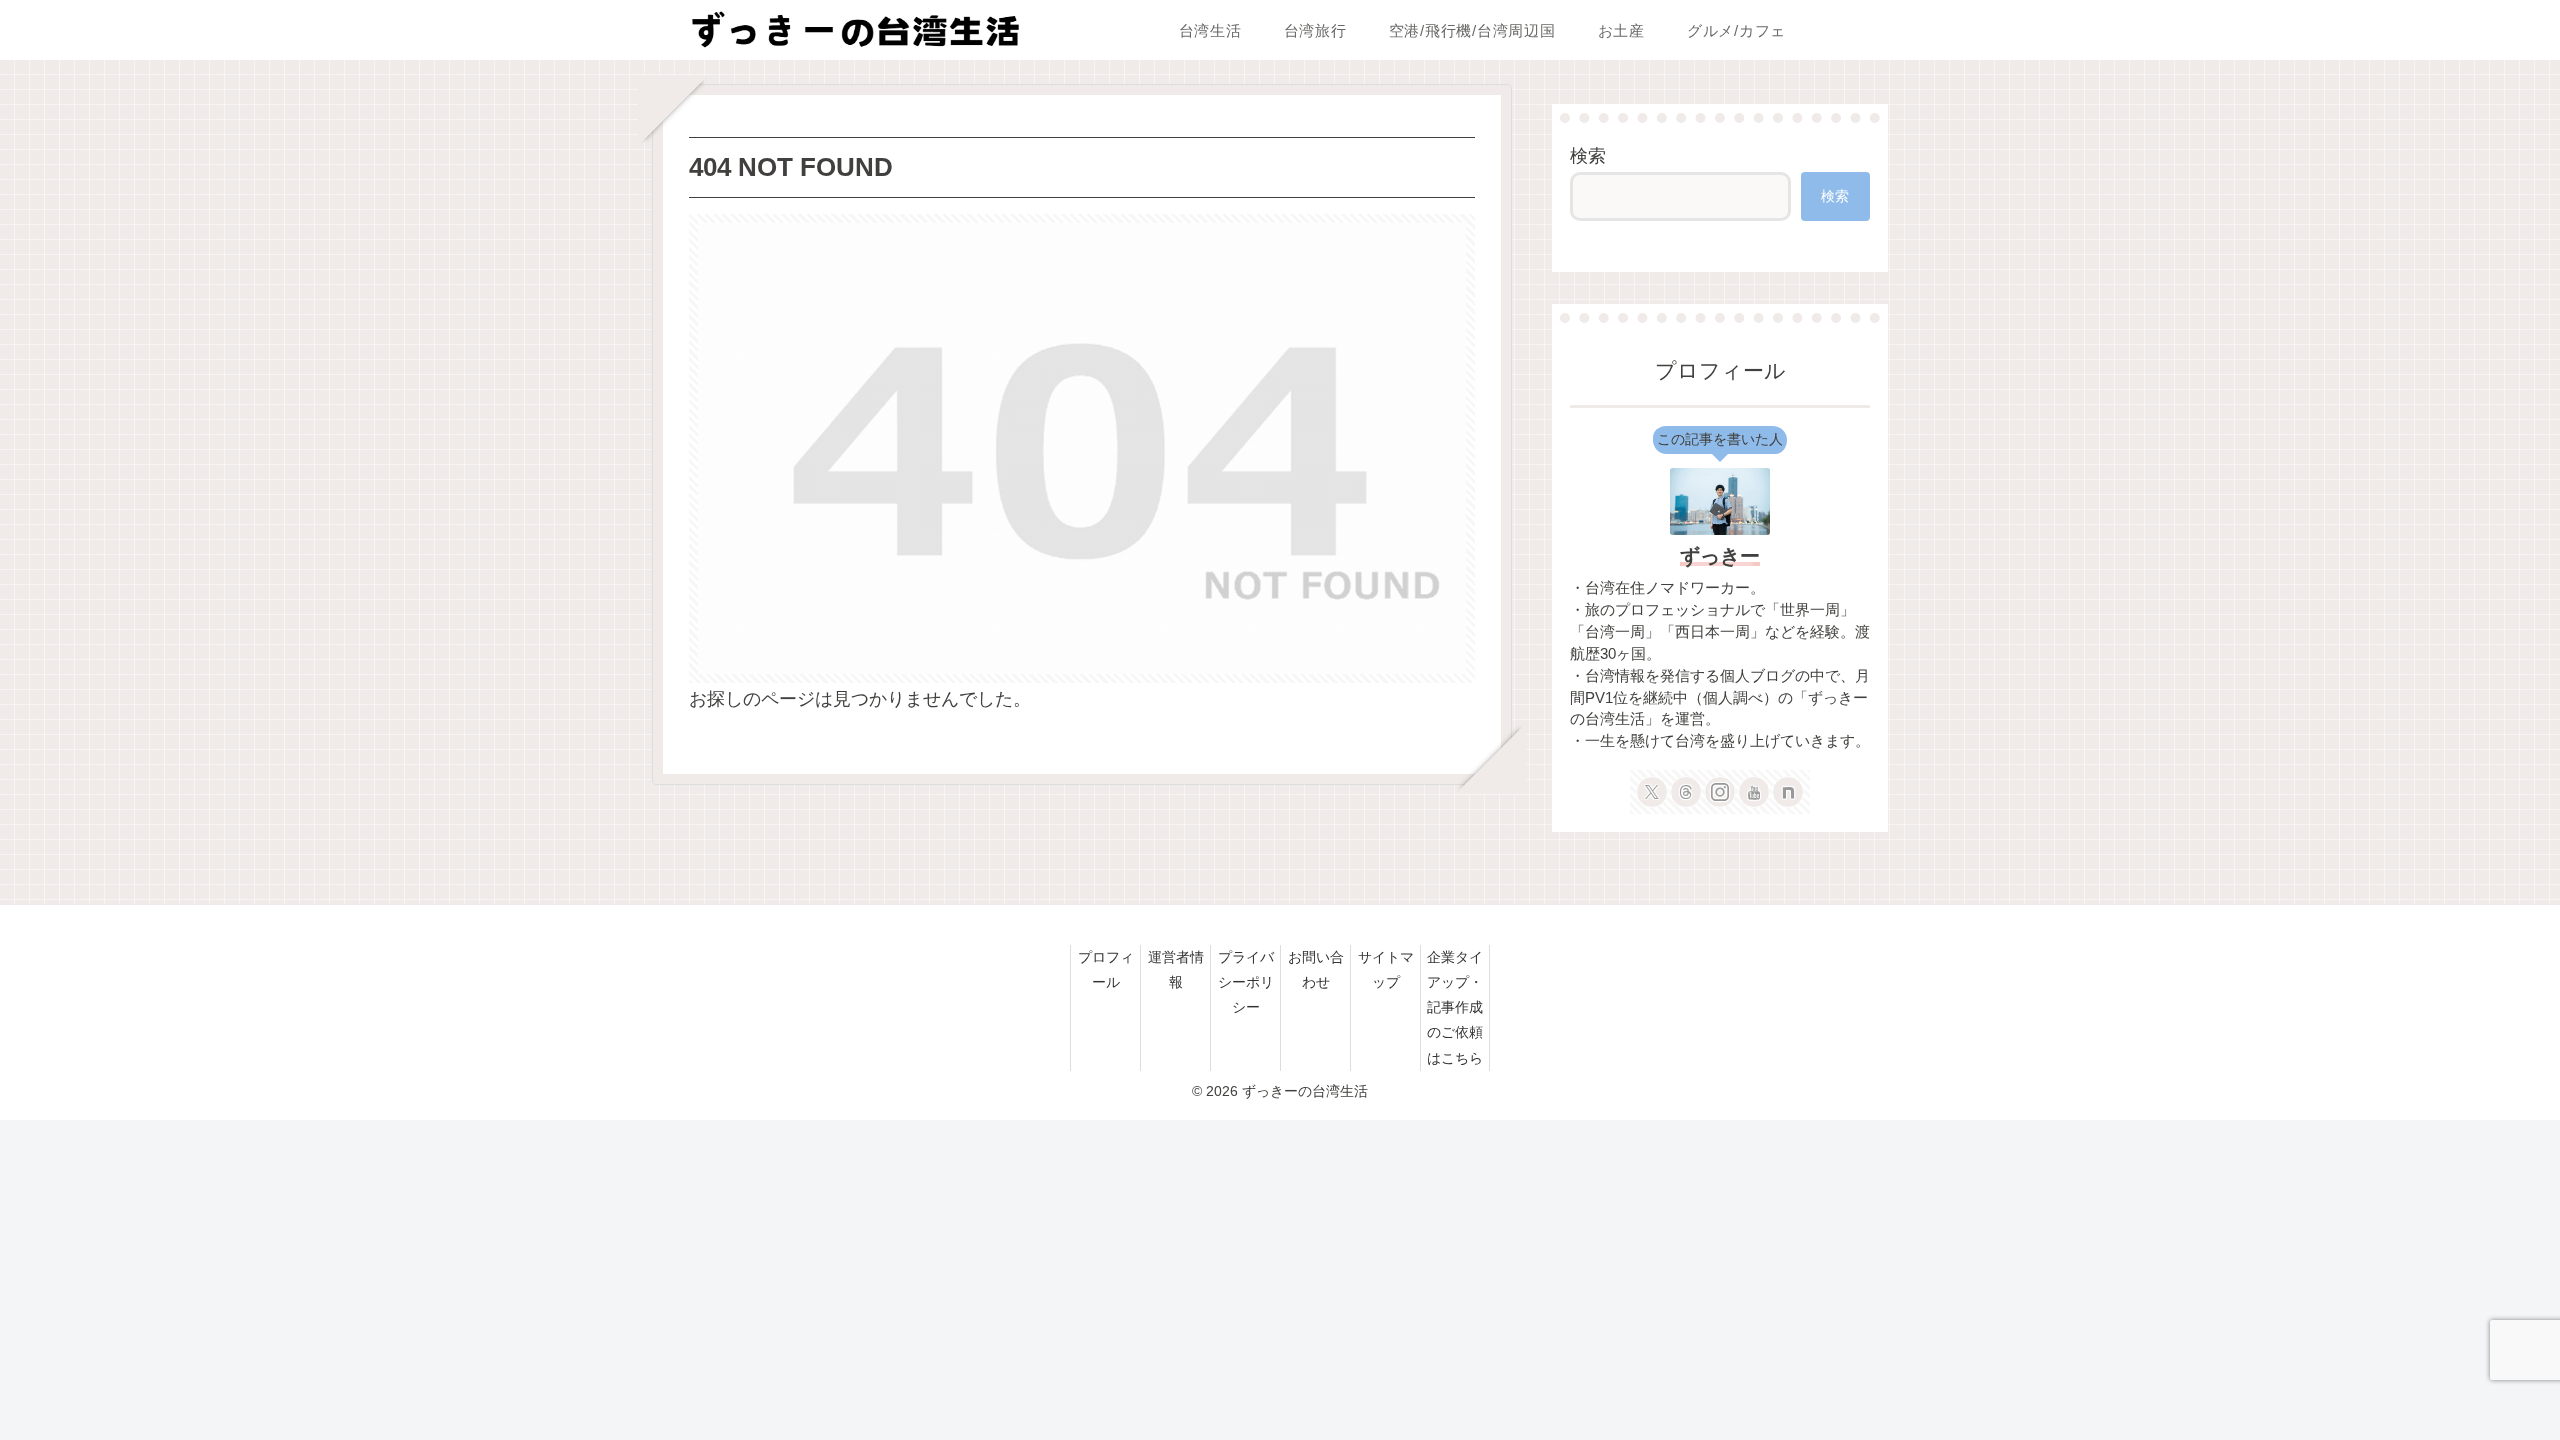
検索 (1588, 156)
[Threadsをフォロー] (1686, 792)
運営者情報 (1176, 969)
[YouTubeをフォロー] (1754, 792)
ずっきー (1720, 556)
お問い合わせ (1316, 969)
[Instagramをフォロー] (1720, 792)
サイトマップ (1386, 969)
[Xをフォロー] (1652, 792)
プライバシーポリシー (1246, 982)
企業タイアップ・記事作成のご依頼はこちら (1455, 1007)
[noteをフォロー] (1788, 792)
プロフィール (1106, 969)
